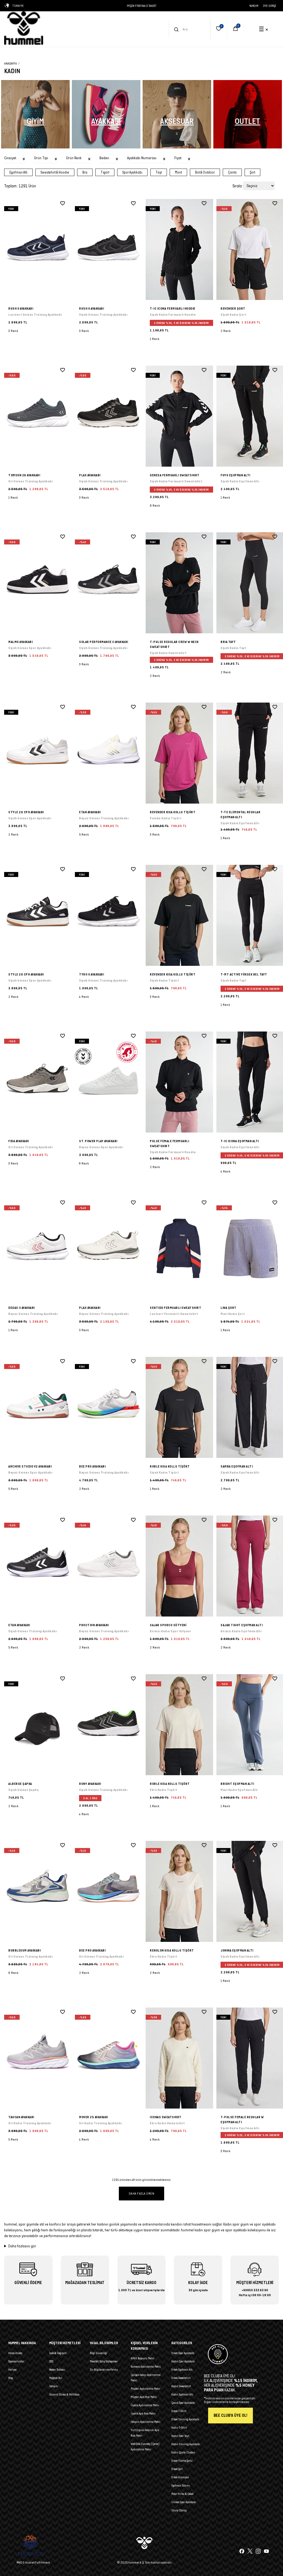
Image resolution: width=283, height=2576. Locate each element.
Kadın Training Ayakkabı (186, 2444)
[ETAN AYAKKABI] (109, 753)
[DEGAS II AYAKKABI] (38, 1249)
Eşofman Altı (18, 172)
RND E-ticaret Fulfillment (33, 2562)
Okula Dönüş (179, 2510)
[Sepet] (235, 29)
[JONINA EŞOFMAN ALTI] (226, 1984)
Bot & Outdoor (205, 172)
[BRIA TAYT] (226, 676)
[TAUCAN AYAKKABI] (38, 2058)
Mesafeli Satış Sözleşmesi (104, 2361)
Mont (178, 172)
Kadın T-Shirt (179, 2428)
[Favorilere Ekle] (62, 203)
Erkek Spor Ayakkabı (183, 2353)
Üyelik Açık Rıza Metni (143, 2413)
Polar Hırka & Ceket (182, 2494)
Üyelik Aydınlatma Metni (145, 2405)
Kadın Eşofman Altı (182, 2394)
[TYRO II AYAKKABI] (109, 915)
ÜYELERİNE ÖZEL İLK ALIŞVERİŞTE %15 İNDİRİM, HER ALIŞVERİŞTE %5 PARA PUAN (142, 6)
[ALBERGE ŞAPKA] (38, 1725)
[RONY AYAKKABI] (109, 1725)
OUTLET (247, 121)
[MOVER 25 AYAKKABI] (109, 2058)
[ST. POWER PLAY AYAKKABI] (109, 1082)
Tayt (159, 172)
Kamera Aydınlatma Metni (146, 2367)
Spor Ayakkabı (132, 172)
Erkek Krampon (180, 2477)
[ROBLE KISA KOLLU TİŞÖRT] (179, 1407)
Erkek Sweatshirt (181, 2378)
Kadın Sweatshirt (181, 2386)
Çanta (232, 172)
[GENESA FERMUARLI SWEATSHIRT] (179, 416)
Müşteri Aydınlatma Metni (146, 2389)
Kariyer (13, 2370)
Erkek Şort (177, 2469)
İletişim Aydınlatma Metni (146, 2422)
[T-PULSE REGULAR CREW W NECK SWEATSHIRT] (179, 583)
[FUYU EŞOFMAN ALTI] (226, 501)
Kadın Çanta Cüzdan (183, 2452)
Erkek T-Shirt (179, 2411)
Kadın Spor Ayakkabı (183, 2361)
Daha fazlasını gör (22, 2246)
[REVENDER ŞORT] (226, 334)
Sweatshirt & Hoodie (55, 172)
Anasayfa (11, 63)
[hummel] (24, 28)
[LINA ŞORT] (226, 1334)
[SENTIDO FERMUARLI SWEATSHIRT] (179, 1249)
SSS (51, 2361)
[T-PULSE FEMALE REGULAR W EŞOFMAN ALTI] (226, 2155)
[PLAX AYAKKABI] (109, 416)
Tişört (105, 172)
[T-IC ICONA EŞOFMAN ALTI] (226, 1175)
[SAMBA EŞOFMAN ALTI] (226, 1492)
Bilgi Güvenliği (99, 2353)
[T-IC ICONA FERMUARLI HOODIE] (179, 249)
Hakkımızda (15, 2353)
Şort (252, 172)
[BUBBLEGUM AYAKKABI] (38, 1891)
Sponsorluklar (16, 2361)
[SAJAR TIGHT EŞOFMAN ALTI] (226, 1651)
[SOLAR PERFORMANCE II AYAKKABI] (109, 583)
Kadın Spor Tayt (180, 2436)
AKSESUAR (177, 121)
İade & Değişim (58, 2353)
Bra (85, 172)
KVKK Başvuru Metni (142, 2358)
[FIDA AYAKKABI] (38, 1082)
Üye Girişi (269, 6)
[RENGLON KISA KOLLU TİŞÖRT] (179, 1891)
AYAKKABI (106, 121)
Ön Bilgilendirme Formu (104, 2370)
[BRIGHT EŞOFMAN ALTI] (226, 1810)
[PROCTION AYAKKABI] (109, 1566)
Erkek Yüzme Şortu (182, 2461)
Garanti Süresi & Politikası (64, 2394)
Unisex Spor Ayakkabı (184, 2502)
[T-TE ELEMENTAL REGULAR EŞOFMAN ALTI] (226, 842)
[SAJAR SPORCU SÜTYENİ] (179, 1566)
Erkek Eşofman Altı (182, 2370)
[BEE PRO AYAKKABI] (109, 1407)
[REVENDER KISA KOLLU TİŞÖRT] (179, 753)
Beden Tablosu (57, 2370)
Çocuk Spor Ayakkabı (183, 2403)
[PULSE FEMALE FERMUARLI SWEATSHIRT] (179, 1082)
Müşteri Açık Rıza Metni (144, 2397)
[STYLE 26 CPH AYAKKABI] (38, 753)
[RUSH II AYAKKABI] (38, 249)
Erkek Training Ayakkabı (185, 2419)
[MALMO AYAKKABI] (38, 583)
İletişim (54, 2386)
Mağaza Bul (56, 2378)
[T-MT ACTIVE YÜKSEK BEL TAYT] (226, 1008)
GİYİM (35, 121)
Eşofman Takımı (181, 2485)
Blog (11, 2378)
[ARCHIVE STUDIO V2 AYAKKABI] (38, 1407)
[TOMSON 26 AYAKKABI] (38, 416)
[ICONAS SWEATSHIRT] (179, 2058)
